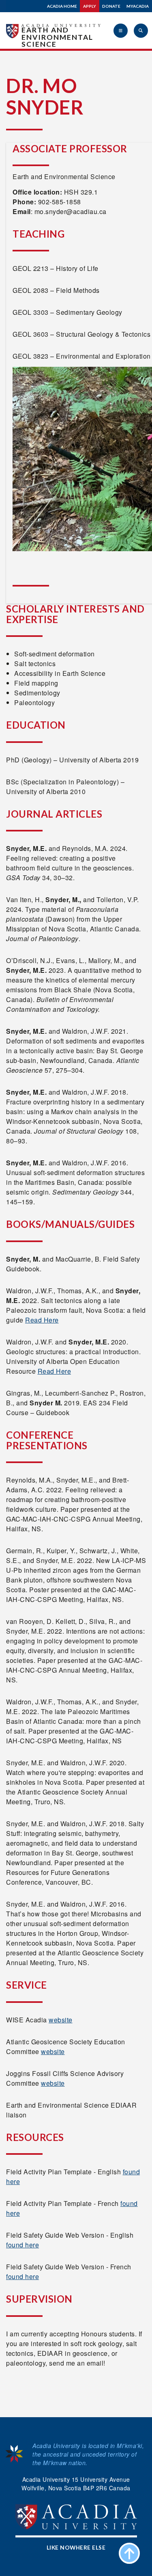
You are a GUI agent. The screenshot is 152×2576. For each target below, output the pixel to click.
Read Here (42, 1320)
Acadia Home (62, 6)
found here (22, 2245)
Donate (111, 6)
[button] (121, 31)
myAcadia (138, 6)
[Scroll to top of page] (129, 2553)
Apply (90, 6)
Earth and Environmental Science (57, 37)
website (61, 2020)
